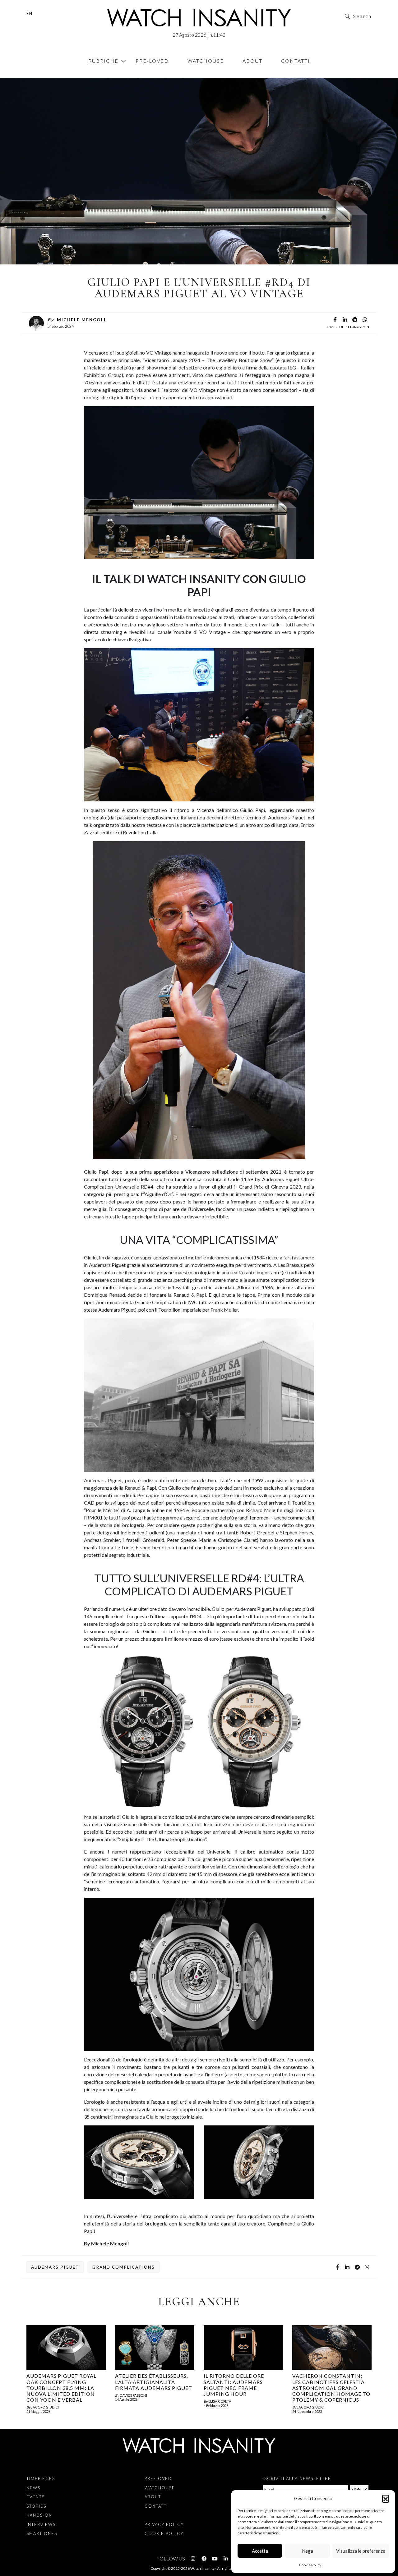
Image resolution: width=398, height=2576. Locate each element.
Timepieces (41, 2478)
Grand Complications (124, 2267)
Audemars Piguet (55, 2267)
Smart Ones (42, 2533)
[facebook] (335, 320)
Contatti (296, 61)
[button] (386, 2498)
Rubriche (103, 61)
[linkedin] (345, 320)
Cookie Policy (310, 2565)
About (252, 61)
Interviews (41, 2524)
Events (37, 75)
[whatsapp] (365, 320)
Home (28, 75)
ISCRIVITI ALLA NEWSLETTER (297, 2478)
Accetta (260, 2551)
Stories (36, 2506)
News (33, 2488)
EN (30, 13)
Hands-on (39, 2515)
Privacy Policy (164, 2524)
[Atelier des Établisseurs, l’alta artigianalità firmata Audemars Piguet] (155, 2347)
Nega (308, 2551)
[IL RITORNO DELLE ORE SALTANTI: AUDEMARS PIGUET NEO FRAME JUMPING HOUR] (243, 2347)
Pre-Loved (152, 61)
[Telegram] (355, 320)
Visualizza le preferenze (361, 2551)
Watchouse (206, 61)
